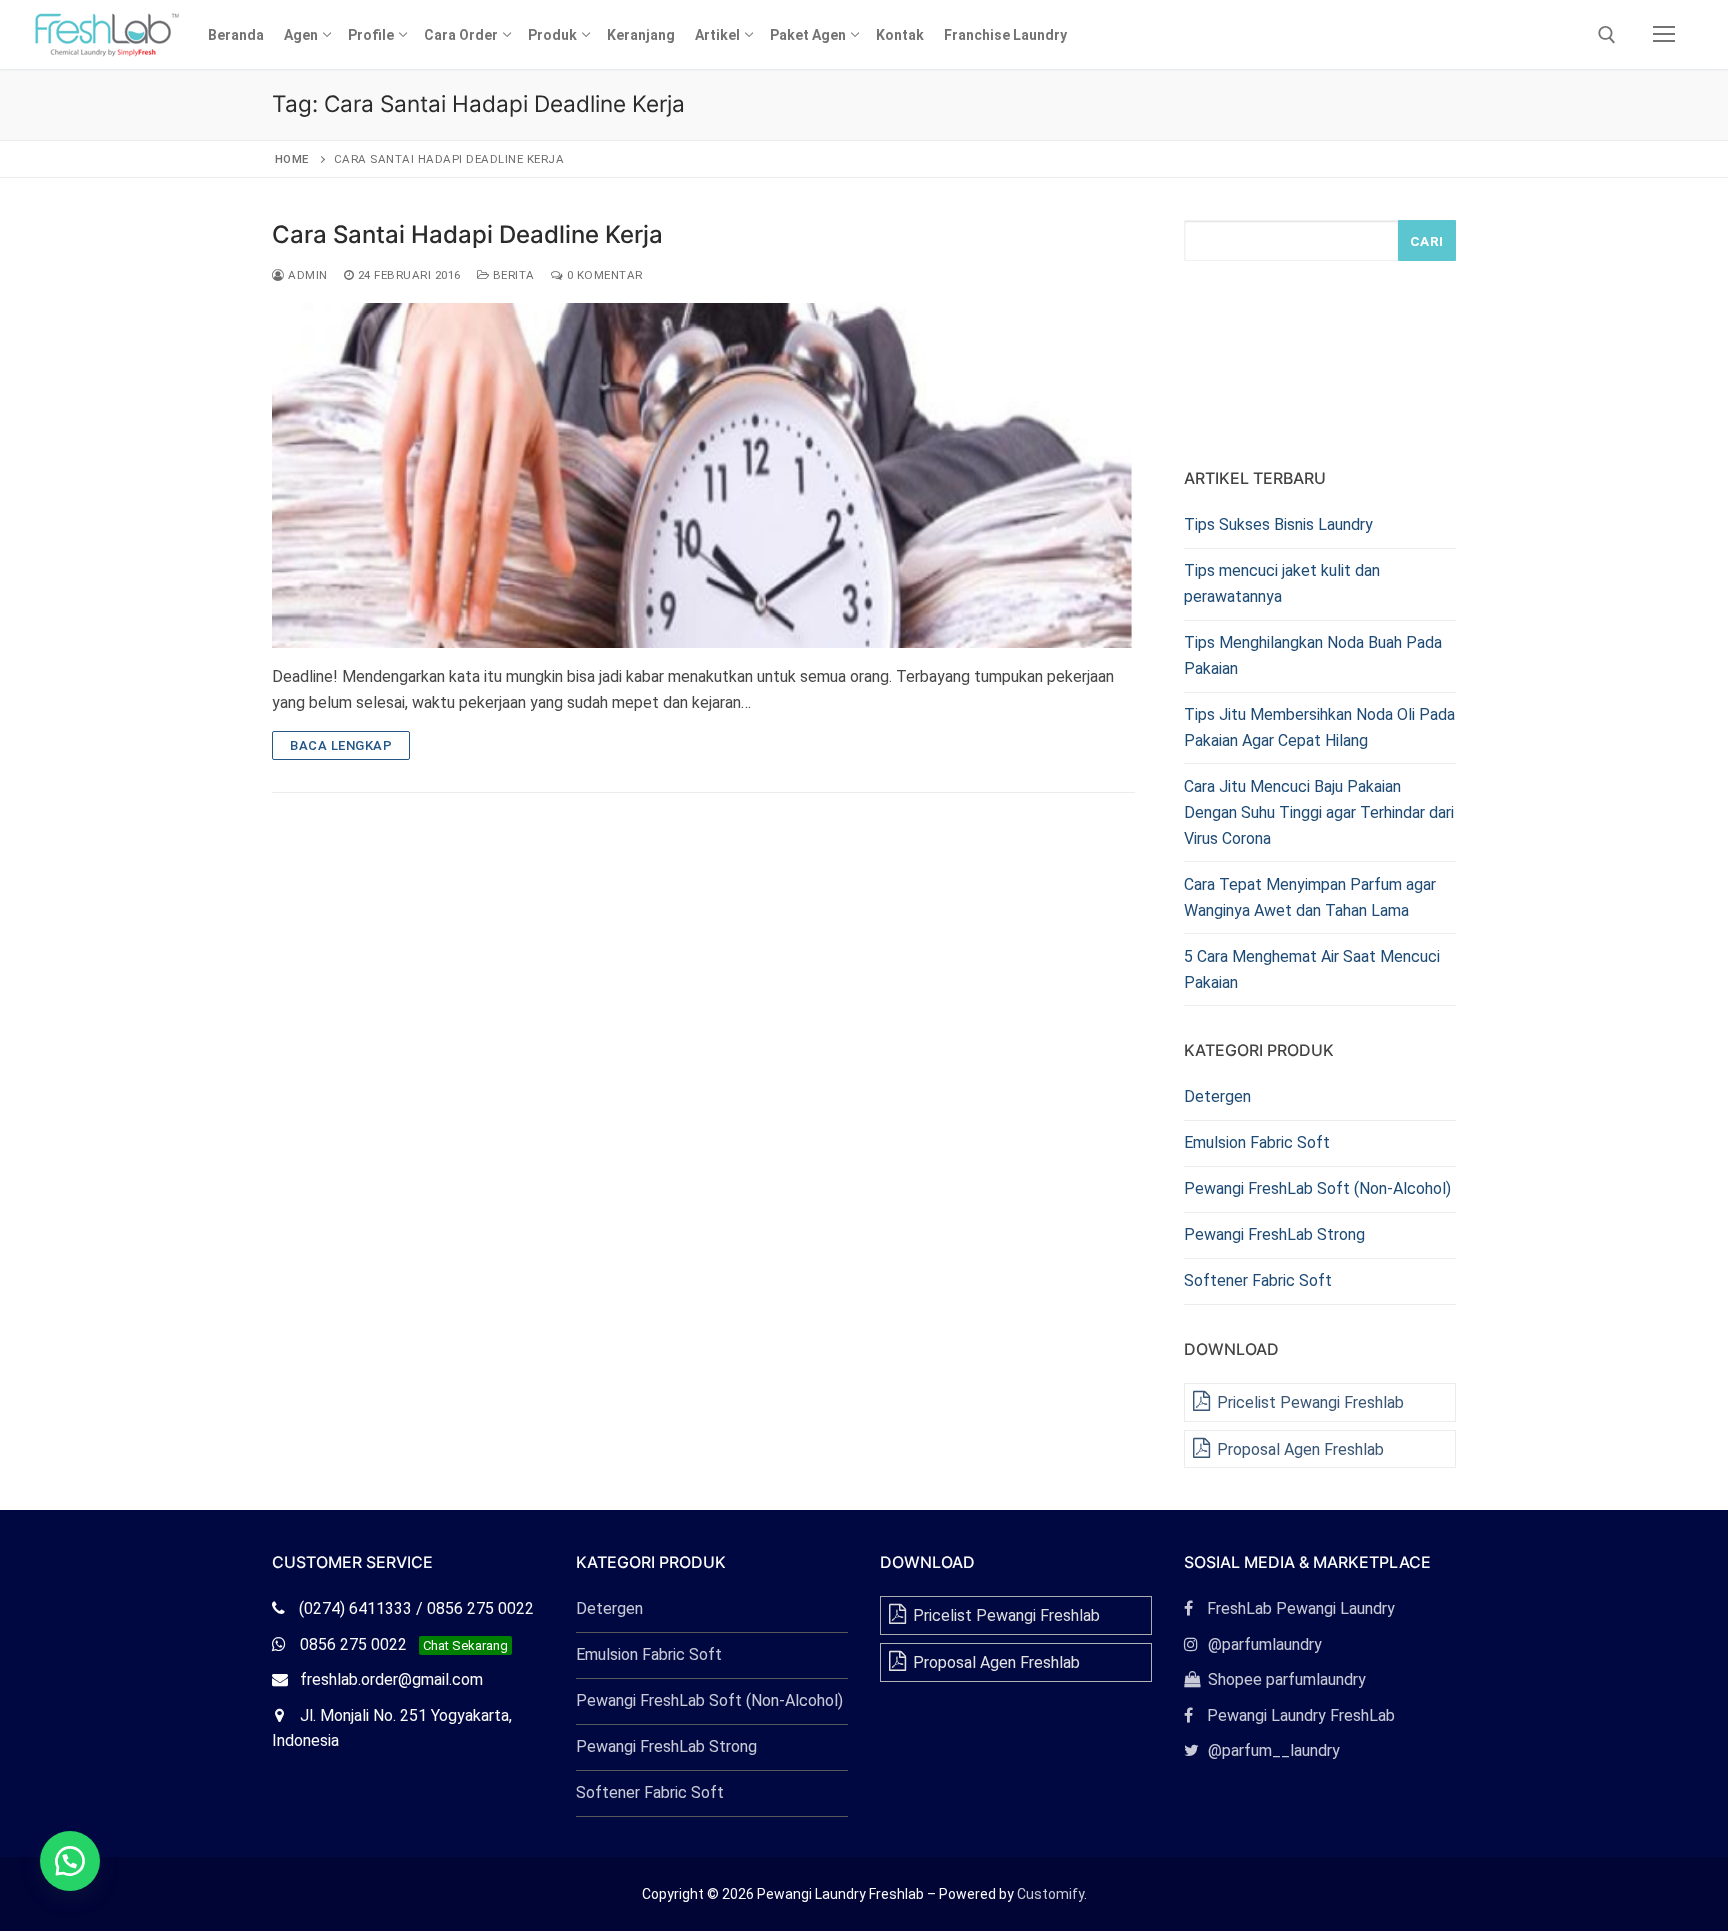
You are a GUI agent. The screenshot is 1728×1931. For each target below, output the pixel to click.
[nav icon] (1664, 35)
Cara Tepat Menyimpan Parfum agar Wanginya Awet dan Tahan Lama (1310, 897)
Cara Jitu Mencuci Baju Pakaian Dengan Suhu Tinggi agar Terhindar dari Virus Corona (1319, 812)
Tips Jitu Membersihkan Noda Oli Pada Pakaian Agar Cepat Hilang (1319, 727)
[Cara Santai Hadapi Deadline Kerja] (703, 475)
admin (306, 275)
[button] (70, 1861)
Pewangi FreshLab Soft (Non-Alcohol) (1317, 1188)
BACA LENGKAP (341, 745)
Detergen (1217, 1096)
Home (292, 159)
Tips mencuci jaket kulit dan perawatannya (1282, 583)
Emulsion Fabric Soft (1257, 1142)
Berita (512, 275)
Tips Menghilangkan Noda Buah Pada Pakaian (1313, 655)
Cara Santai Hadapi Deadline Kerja (467, 234)
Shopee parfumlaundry (1275, 1679)
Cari (1427, 241)
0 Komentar (603, 275)
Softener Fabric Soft (1258, 1280)
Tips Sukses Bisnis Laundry (1278, 524)
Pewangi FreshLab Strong (1274, 1234)
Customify (1050, 1894)
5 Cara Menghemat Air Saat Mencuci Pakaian (1312, 969)
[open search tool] (1607, 35)
